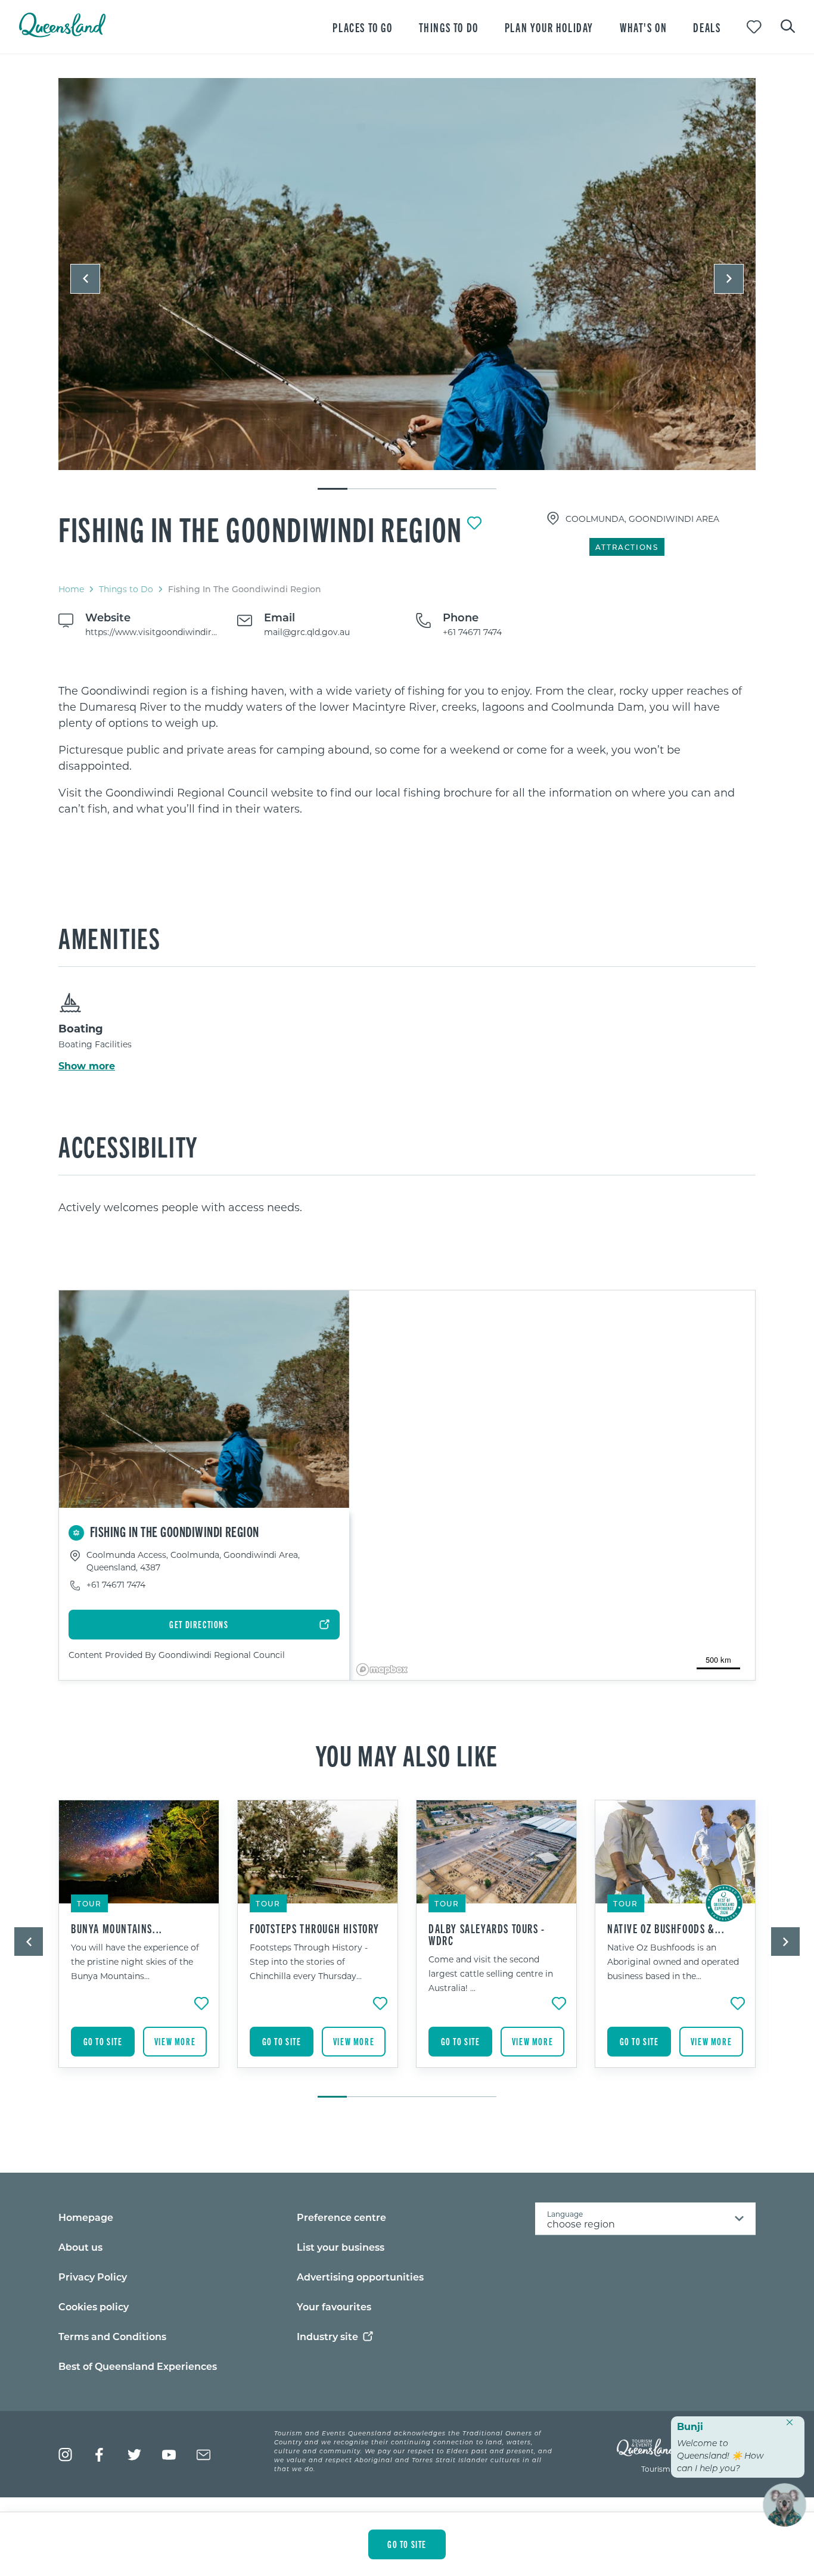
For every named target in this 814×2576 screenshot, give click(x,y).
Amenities (109, 937)
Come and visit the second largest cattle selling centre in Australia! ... (491, 1973)
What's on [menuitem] (643, 27)
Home (71, 589)
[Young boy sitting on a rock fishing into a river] (407, 274)
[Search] (788, 25)
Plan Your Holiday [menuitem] (549, 27)
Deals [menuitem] (707, 27)
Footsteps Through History (315, 1928)
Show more (87, 1066)
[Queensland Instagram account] (65, 2455)
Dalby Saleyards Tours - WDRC (487, 1934)
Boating (81, 1028)
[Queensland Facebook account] (100, 2455)
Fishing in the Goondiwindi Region (260, 528)
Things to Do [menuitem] (449, 27)
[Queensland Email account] (203, 2455)
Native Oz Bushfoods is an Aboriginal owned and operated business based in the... (673, 1961)
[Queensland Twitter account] (134, 2455)
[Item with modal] (407, 275)
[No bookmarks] (754, 27)
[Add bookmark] (474, 523)
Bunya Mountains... (117, 1928)
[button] (85, 279)
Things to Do (126, 589)
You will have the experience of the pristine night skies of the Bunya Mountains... (135, 1961)
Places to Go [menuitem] (362, 27)
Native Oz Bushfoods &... (666, 1928)
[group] (139, 1943)
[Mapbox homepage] (382, 1670)
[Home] (62, 34)
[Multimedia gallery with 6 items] (407, 284)
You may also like (407, 1754)
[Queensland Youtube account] (169, 2455)
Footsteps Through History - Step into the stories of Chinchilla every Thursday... (309, 1961)
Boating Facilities (95, 1044)
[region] (407, 750)
